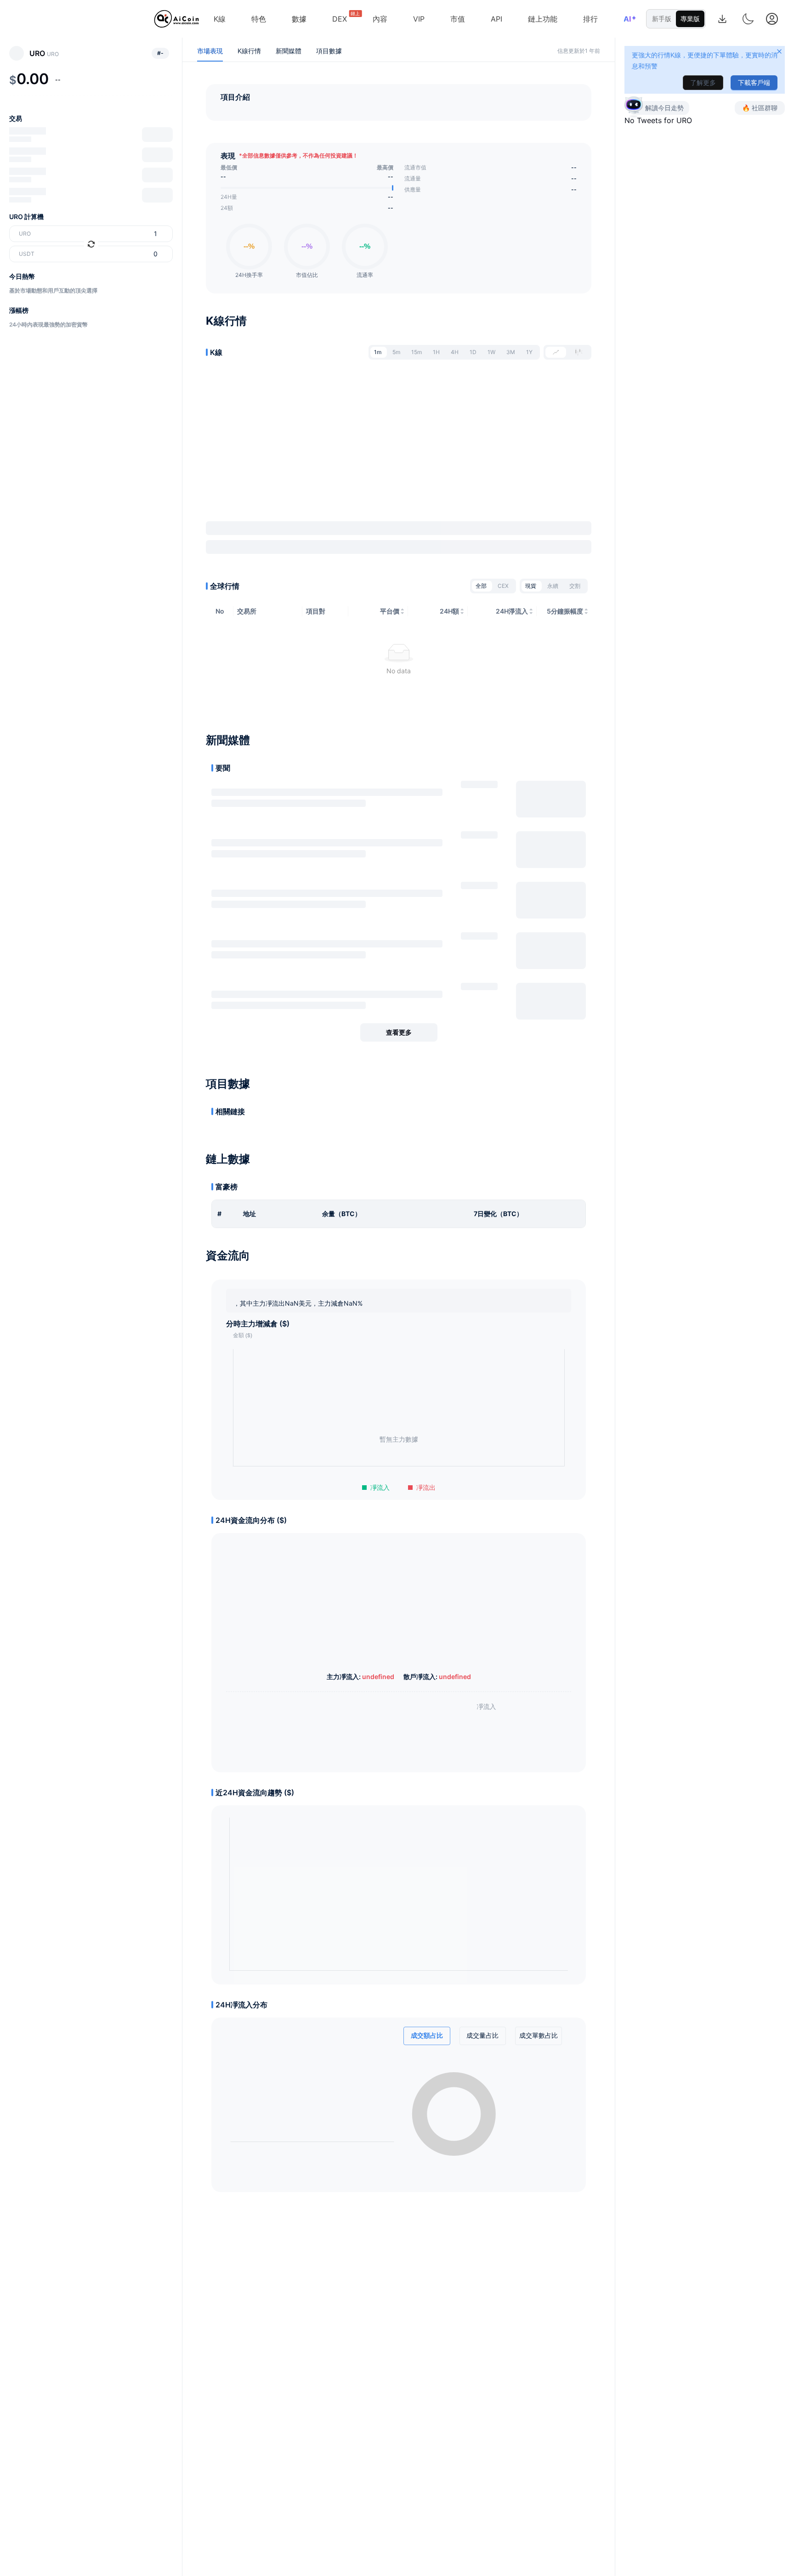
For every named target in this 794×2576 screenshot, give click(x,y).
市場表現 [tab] (210, 51)
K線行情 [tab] (249, 51)
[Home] (177, 19)
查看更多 (399, 1032)
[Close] (779, 51)
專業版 (690, 19)
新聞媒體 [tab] (289, 51)
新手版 (662, 19)
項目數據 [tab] (329, 51)
